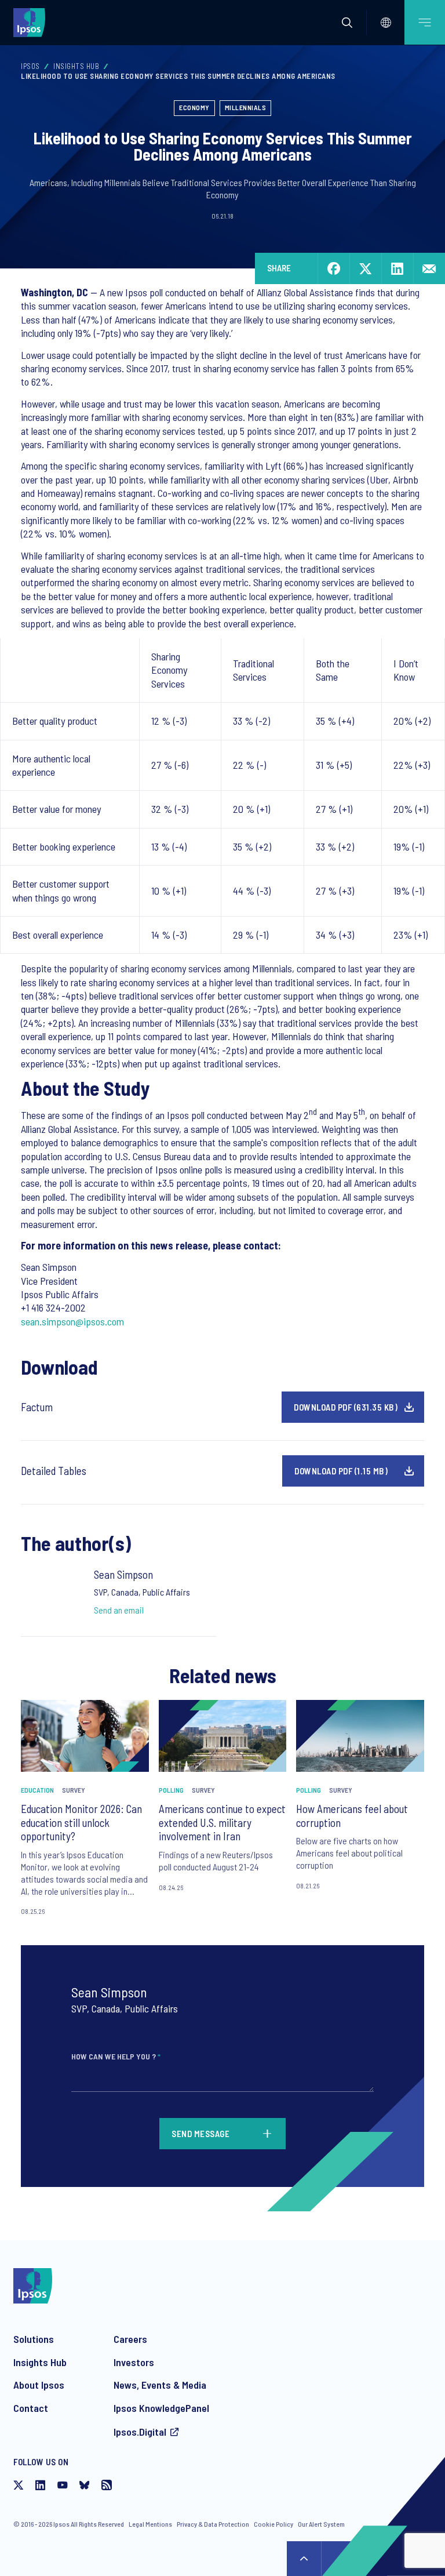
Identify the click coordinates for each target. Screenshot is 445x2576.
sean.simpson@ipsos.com (72, 1321)
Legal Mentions (150, 2524)
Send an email (119, 1610)
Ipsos (30, 66)
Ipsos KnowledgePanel (161, 2408)
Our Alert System (321, 2524)
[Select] (386, 23)
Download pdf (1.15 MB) (341, 1471)
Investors (134, 2362)
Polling (171, 1790)
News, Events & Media (160, 2385)
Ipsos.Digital (140, 2432)
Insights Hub (76, 66)
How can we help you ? (116, 2056)
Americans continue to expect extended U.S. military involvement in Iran (222, 1823)
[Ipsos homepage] (32, 22)
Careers (130, 2339)
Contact (31, 2408)
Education (37, 1790)
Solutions (34, 2339)
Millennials (246, 107)
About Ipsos (39, 2385)
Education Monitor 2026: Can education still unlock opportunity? (81, 1823)
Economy (194, 107)
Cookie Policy (273, 2524)
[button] (347, 23)
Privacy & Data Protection (213, 2524)
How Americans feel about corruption (352, 1816)
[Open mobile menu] (425, 22)
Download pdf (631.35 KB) (346, 1407)
